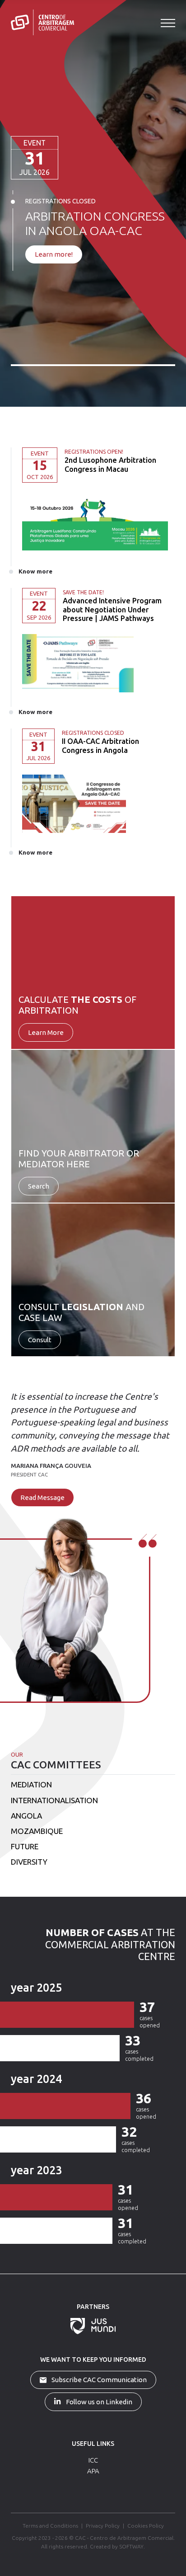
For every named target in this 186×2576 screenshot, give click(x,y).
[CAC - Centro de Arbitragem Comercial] (42, 22)
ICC (93, 2460)
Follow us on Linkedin (98, 2402)
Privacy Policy (103, 2526)
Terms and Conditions (50, 2526)
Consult (40, 1340)
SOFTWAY (131, 2546)
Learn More (46, 1032)
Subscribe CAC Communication (98, 2380)
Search (39, 1186)
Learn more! (54, 254)
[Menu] (168, 23)
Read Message (42, 1497)
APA (93, 2471)
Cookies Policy (146, 2526)
